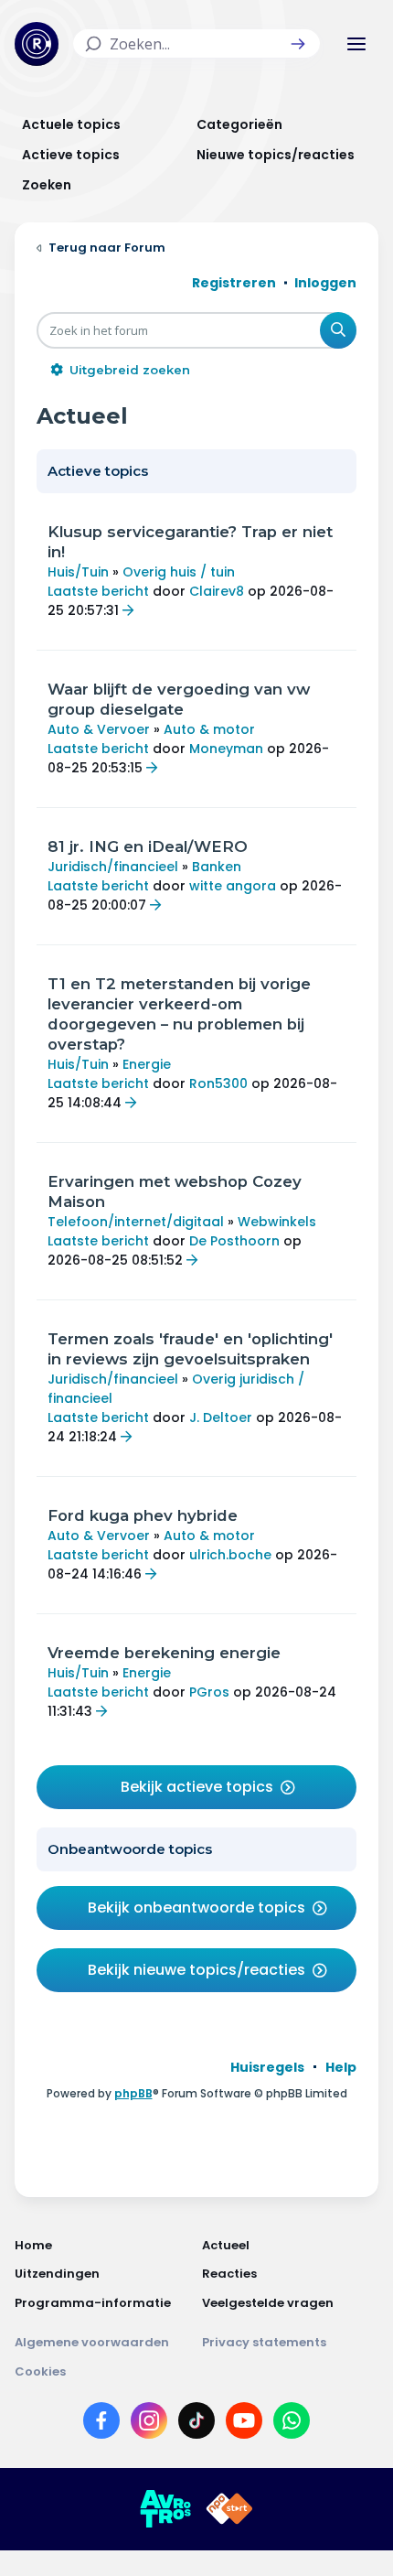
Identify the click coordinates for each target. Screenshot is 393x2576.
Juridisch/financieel (113, 867)
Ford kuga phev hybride (143, 1515)
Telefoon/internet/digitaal (136, 1222)
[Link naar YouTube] (244, 2424)
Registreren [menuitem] (234, 283)
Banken (217, 867)
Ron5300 (218, 1083)
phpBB (133, 2093)
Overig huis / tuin (179, 572)
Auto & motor (209, 729)
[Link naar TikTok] (196, 2424)
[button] (298, 44)
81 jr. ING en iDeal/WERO (148, 846)
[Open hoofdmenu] (356, 44)
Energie (147, 1064)
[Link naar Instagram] (149, 2424)
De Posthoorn (234, 1241)
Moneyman (226, 749)
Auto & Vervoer (99, 729)
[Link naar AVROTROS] (165, 2509)
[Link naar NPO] (229, 2509)
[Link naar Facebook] (101, 2424)
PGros (209, 1692)
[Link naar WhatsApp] (292, 2424)
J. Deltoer (221, 1417)
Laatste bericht (98, 591)
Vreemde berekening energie (164, 1653)
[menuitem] (267, 2067)
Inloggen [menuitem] (325, 283)
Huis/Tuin (78, 572)
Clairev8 (217, 591)
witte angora (233, 886)
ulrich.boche (230, 1555)
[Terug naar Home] (37, 44)
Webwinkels (277, 1222)
